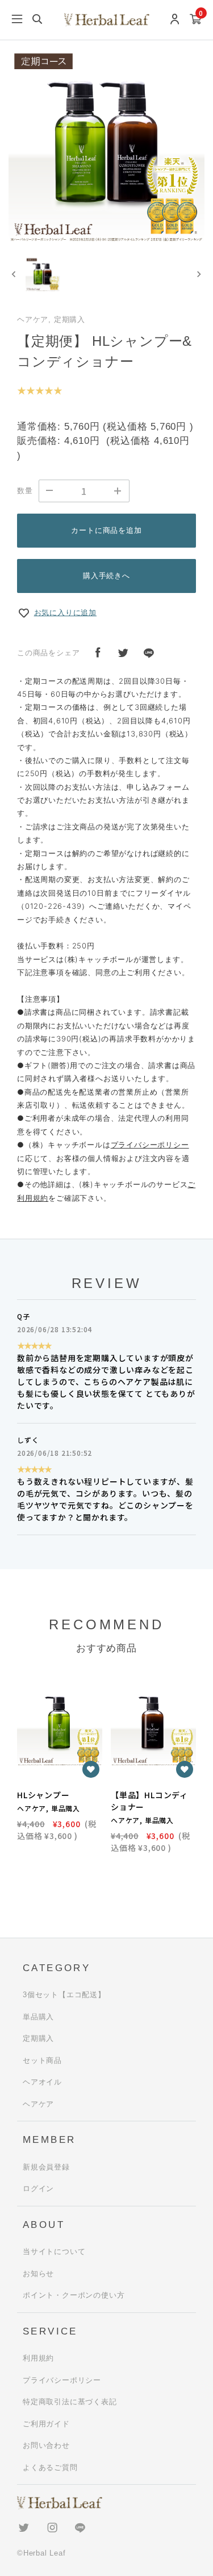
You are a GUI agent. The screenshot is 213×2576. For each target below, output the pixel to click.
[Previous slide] (14, 274)
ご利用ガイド (46, 2424)
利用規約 (38, 2358)
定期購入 (38, 2038)
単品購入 (38, 2017)
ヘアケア (38, 2104)
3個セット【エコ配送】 (64, 1995)
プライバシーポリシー (150, 1145)
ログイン (38, 2189)
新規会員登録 (46, 2167)
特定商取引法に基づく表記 (70, 2402)
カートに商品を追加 (106, 530)
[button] (43, 274)
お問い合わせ (46, 2445)
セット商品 (42, 2060)
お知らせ (38, 2274)
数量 (25, 491)
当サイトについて (54, 2251)
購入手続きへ (106, 576)
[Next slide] (199, 274)
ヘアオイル (42, 2082)
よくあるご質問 (50, 2467)
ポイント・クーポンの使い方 (74, 2295)
